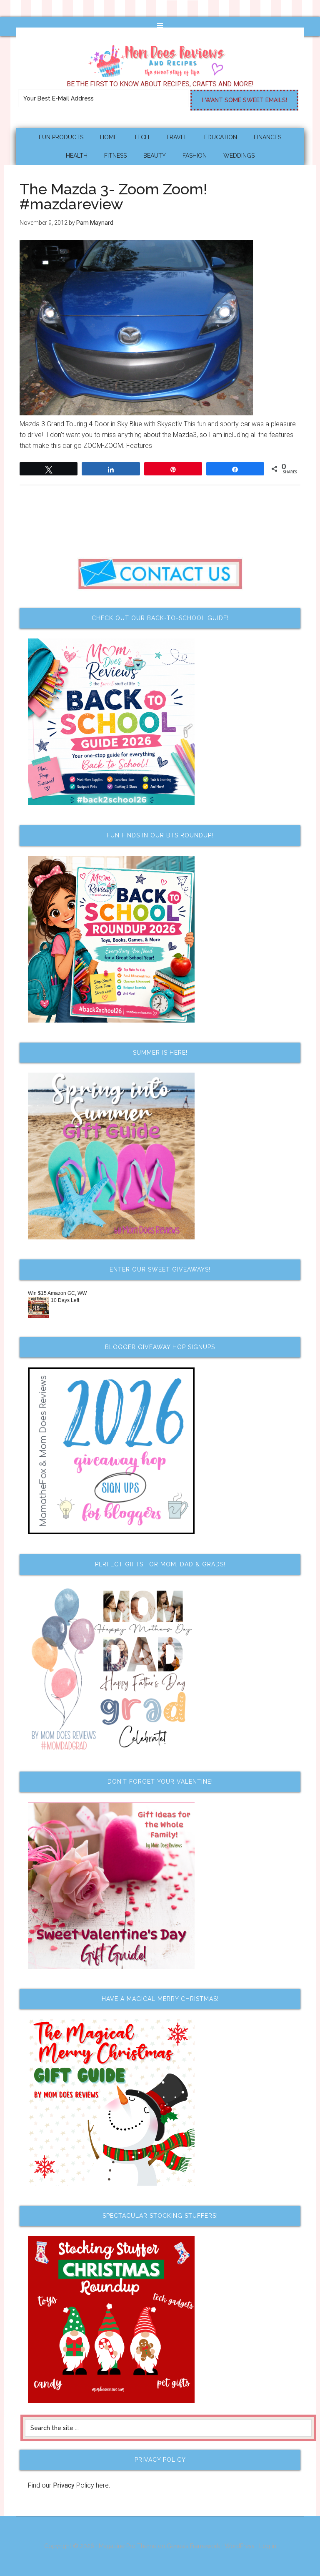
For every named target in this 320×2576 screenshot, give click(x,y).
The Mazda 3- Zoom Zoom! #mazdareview (113, 196)
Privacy (64, 2485)
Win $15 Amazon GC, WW (57, 1293)
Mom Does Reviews (160, 58)
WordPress (240, 2546)
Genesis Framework (193, 2546)
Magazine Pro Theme (127, 2546)
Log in (268, 2546)
